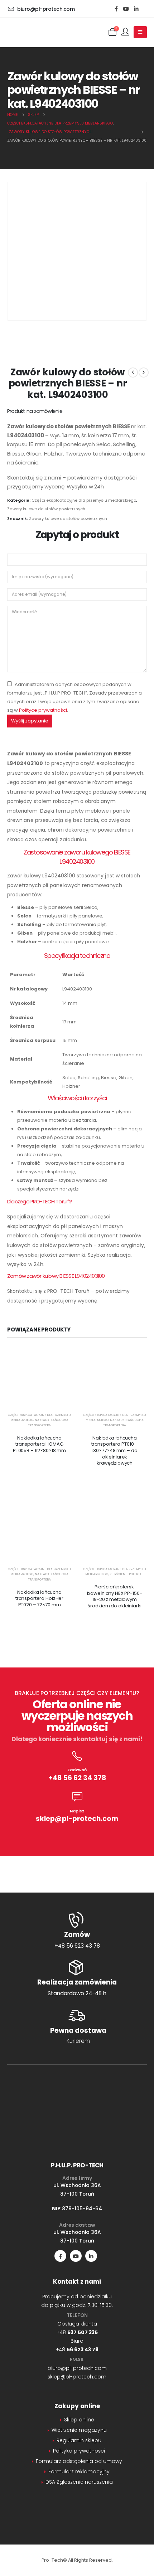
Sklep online (79, 2420)
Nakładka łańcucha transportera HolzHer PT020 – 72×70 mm (39, 1598)
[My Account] (125, 32)
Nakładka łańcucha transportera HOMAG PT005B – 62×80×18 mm (39, 1444)
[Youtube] (126, 9)
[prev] (133, 372)
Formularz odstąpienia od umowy (79, 2461)
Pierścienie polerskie (127, 1574)
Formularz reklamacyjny (79, 2472)
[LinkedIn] (136, 9)
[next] (144, 372)
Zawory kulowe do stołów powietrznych (46, 509)
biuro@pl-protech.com (77, 2368)
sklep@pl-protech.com (77, 1819)
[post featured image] (39, 1378)
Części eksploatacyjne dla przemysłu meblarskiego (84, 500)
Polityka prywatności (79, 2451)
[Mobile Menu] (140, 32)
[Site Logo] (43, 32)
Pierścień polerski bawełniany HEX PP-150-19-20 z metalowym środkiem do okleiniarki (114, 1596)
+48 (77, 2332)
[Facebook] (116, 9)
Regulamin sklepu (79, 2440)
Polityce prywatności (43, 710)
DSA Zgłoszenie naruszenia (79, 2482)
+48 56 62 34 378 (77, 1778)
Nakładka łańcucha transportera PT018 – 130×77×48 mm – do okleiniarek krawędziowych (115, 1450)
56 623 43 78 (83, 2349)
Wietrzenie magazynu (79, 2430)
